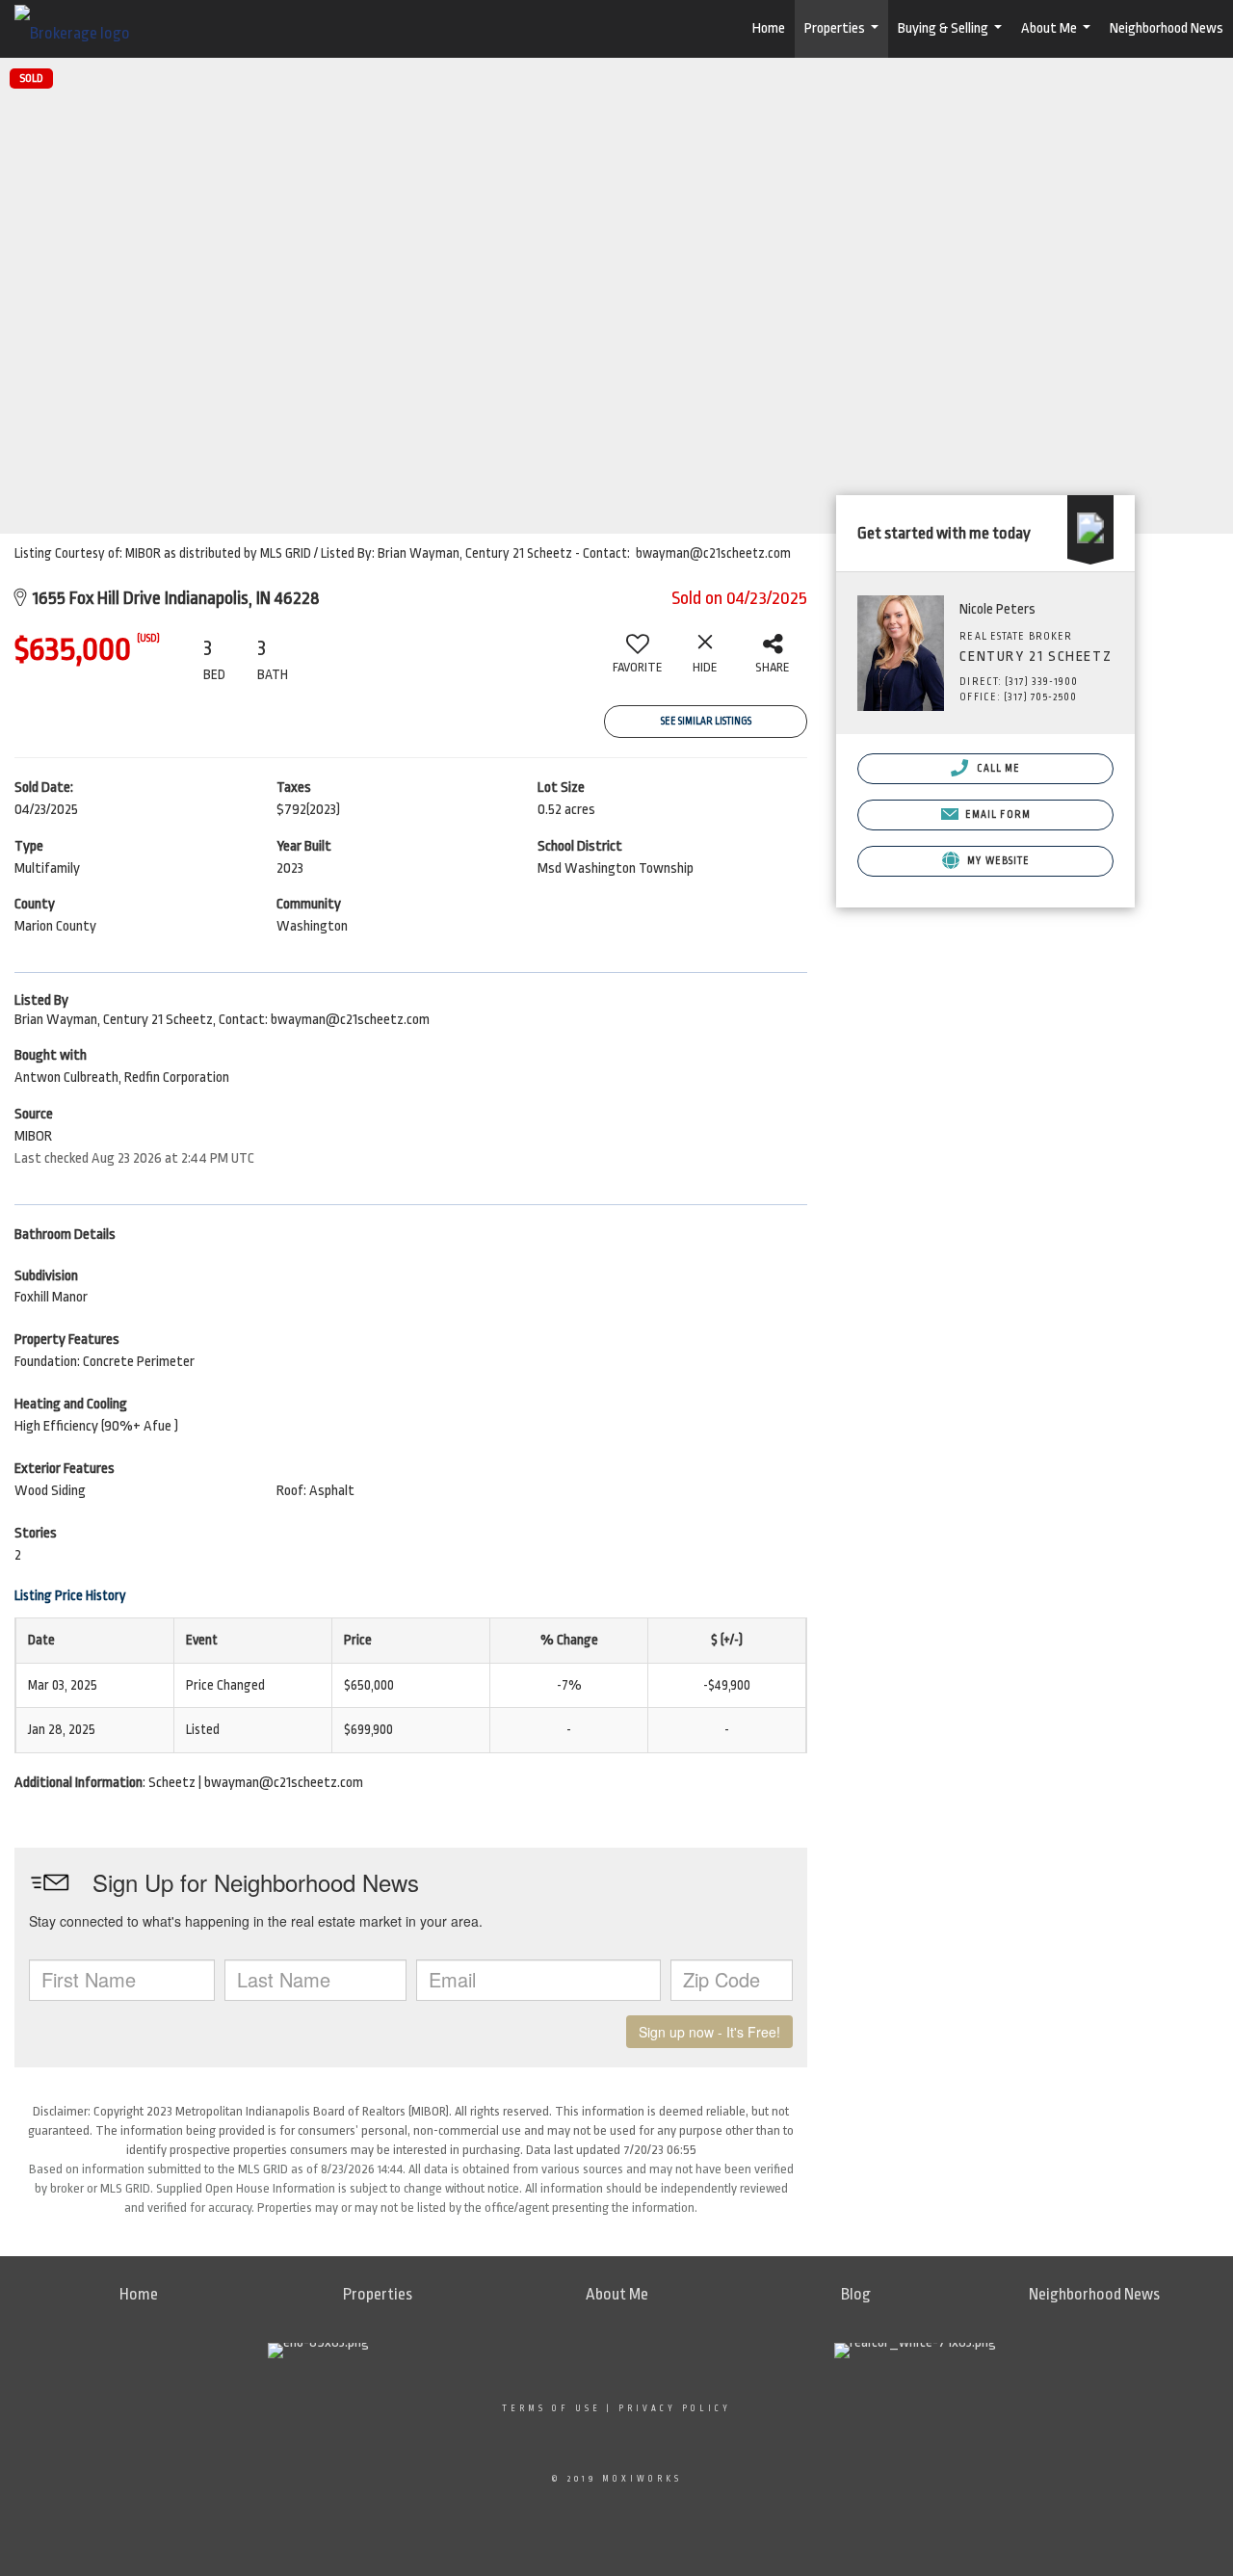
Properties (844, 39)
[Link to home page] (82, 29)
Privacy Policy (675, 2408)
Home (769, 28)
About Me (1058, 39)
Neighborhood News (1167, 28)
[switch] (638, 661)
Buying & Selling (952, 39)
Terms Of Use (551, 2408)
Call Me (997, 769)
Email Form (997, 815)
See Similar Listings (706, 722)
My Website (997, 861)
